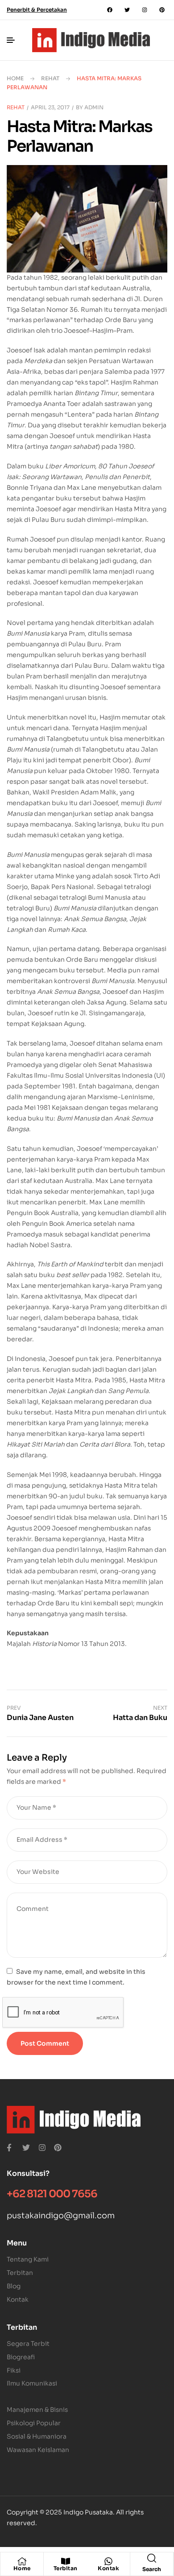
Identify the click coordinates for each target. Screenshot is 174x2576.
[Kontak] (108, 2561)
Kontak (108, 2568)
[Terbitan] (66, 2561)
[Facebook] (110, 10)
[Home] (22, 2561)
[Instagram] (145, 10)
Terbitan (66, 2568)
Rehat (50, 78)
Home (15, 78)
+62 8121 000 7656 (52, 2194)
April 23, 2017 (50, 107)
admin (94, 107)
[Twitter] (127, 10)
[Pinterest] (162, 10)
